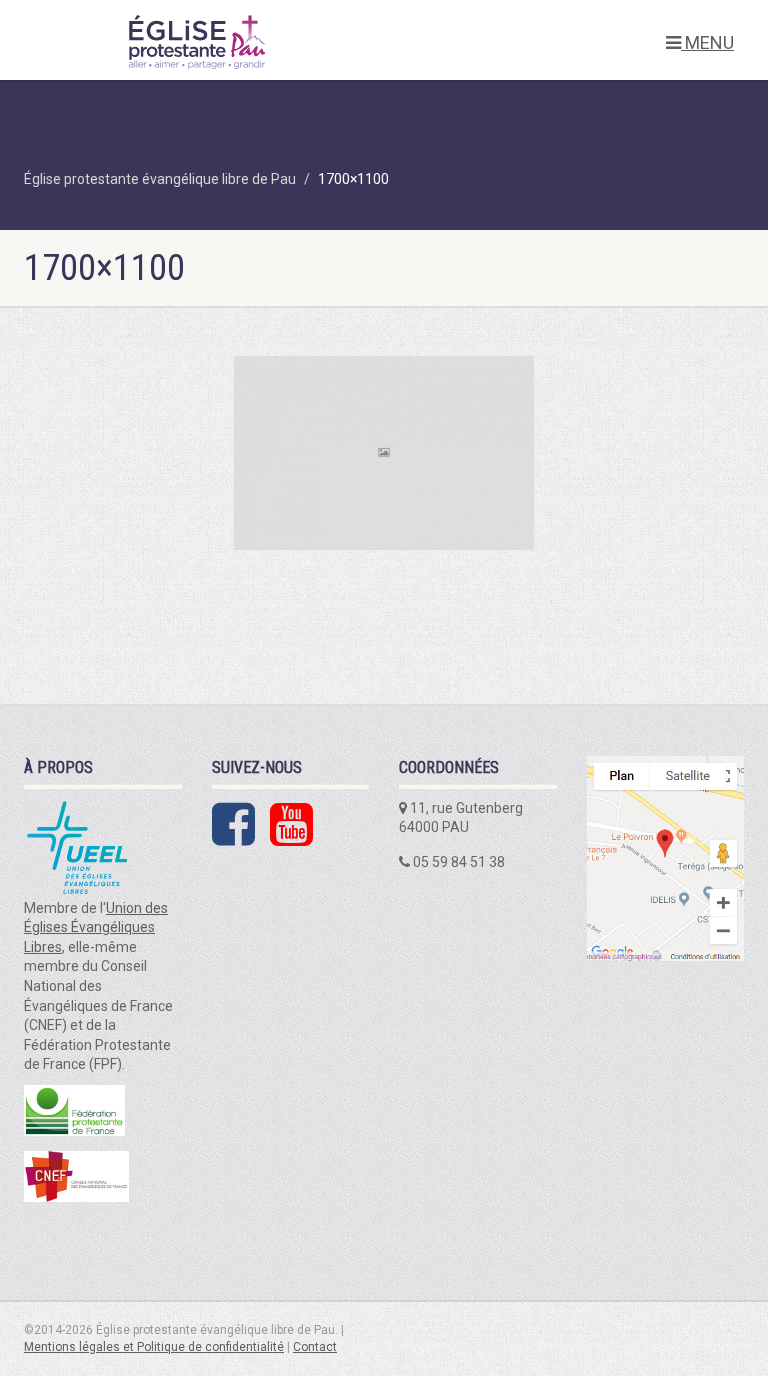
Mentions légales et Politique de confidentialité (154, 1347)
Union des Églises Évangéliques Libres (96, 927)
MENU (707, 42)
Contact (315, 1347)
